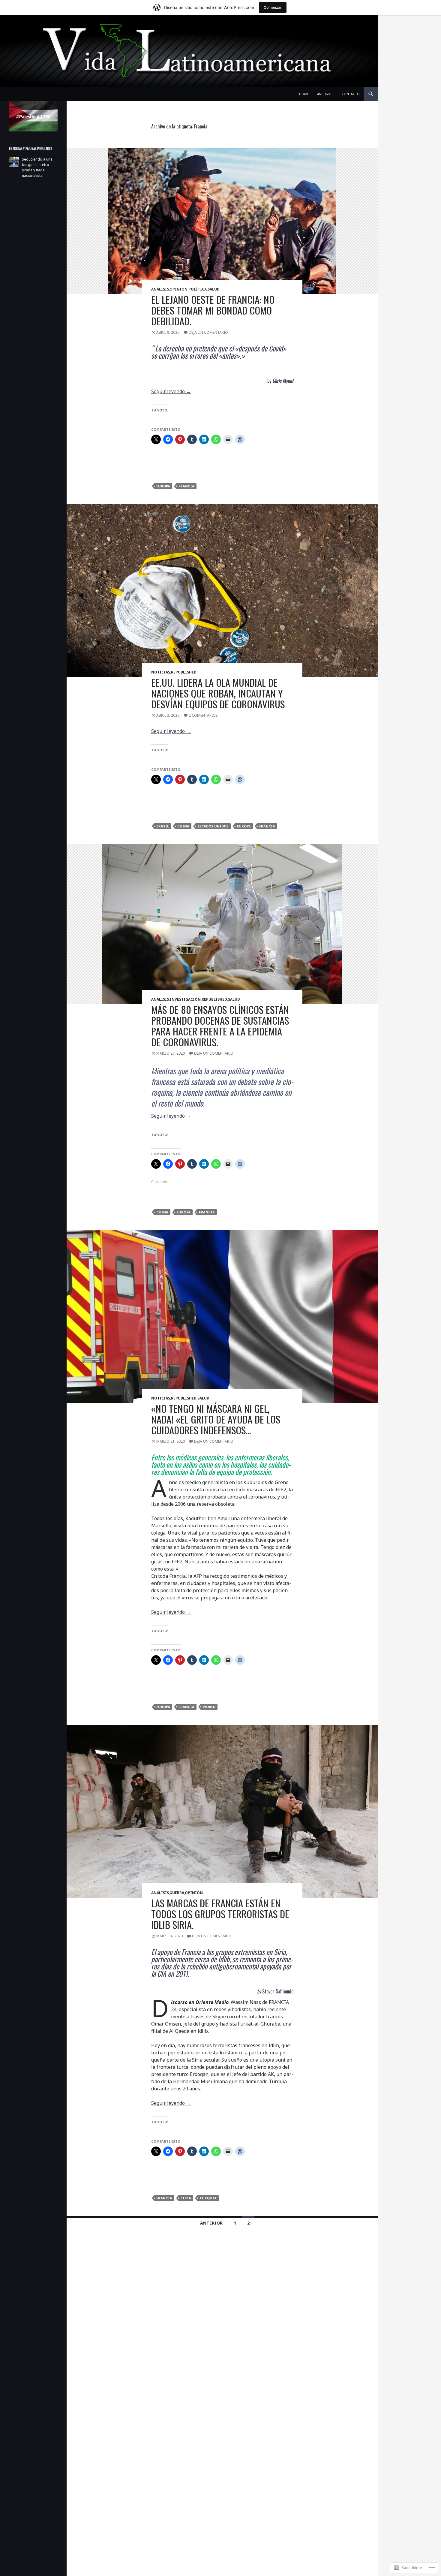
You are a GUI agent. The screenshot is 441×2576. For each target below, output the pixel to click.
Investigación (185, 999)
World (209, 1707)
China (183, 826)
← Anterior (209, 2223)
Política (198, 289)
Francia (186, 486)
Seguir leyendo (171, 391)
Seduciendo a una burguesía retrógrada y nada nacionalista (37, 167)
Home (304, 94)
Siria (186, 2198)
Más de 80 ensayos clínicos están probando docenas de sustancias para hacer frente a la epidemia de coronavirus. (220, 1026)
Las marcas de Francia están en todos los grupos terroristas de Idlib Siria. (220, 1914)
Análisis (160, 289)
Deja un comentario (208, 332)
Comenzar (273, 7)
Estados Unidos (213, 826)
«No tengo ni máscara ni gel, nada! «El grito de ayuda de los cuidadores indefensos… (216, 1419)
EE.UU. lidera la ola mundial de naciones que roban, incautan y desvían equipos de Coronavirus (218, 693)
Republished (184, 672)
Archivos (325, 94)
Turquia (208, 2198)
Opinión (178, 289)
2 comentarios (203, 715)
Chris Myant (283, 381)
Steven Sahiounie (278, 1991)
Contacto (351, 94)
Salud (214, 289)
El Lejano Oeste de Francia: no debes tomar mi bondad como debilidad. (213, 310)
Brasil (163, 826)
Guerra (177, 1893)
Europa (163, 486)
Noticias (161, 672)
